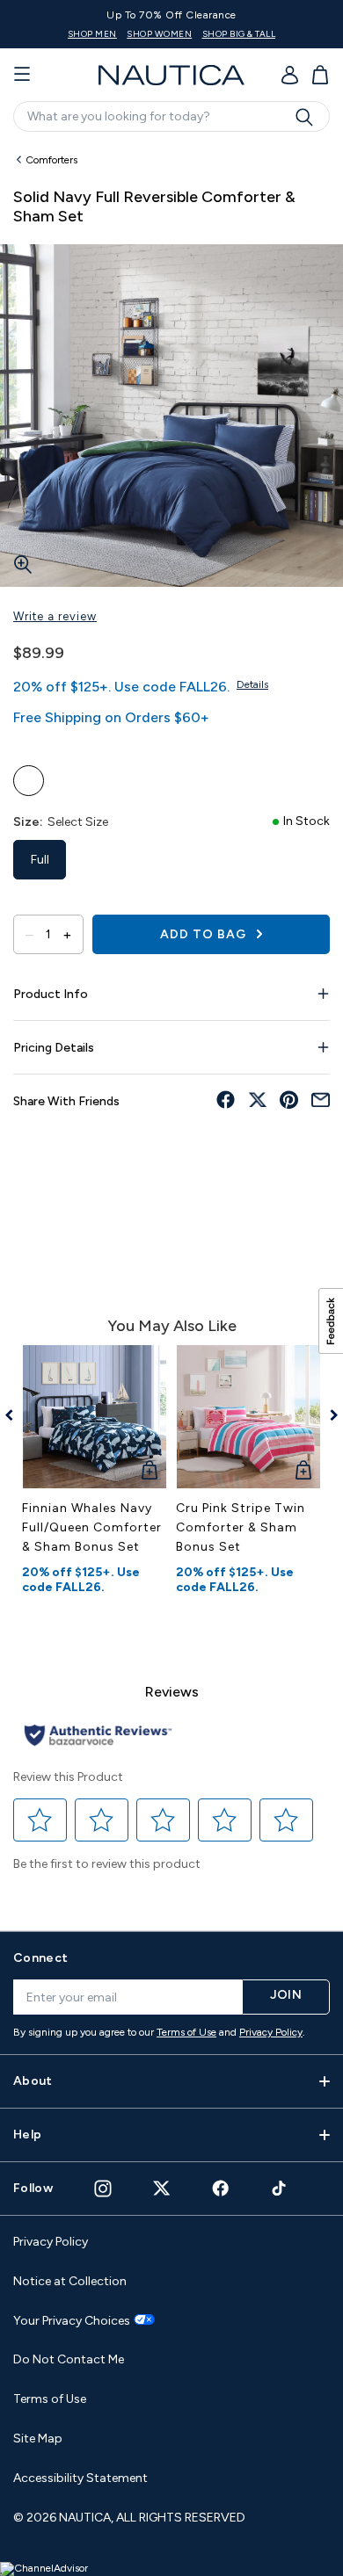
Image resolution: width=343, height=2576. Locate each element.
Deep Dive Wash (29, 781)
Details (252, 684)
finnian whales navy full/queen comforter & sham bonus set (92, 1527)
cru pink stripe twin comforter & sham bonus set (241, 1527)
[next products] (328, 1415)
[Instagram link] (103, 2189)
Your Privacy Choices (72, 2321)
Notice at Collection (70, 2281)
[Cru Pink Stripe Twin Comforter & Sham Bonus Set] (248, 1417)
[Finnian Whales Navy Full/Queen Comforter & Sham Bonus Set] (95, 1417)
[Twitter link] (162, 2188)
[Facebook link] (221, 2188)
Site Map (38, 2439)
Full (40, 860)
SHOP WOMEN (216, 34)
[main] (171, 1029)
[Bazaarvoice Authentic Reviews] (98, 1737)
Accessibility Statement (80, 2478)
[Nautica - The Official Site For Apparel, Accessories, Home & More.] (171, 75)
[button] (40, 1820)
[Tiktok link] (280, 2188)
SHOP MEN (150, 34)
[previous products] (15, 1415)
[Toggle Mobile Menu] (22, 75)
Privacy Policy (271, 2032)
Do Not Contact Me (69, 2359)
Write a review (55, 616)
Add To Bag (205, 934)
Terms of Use (186, 2032)
